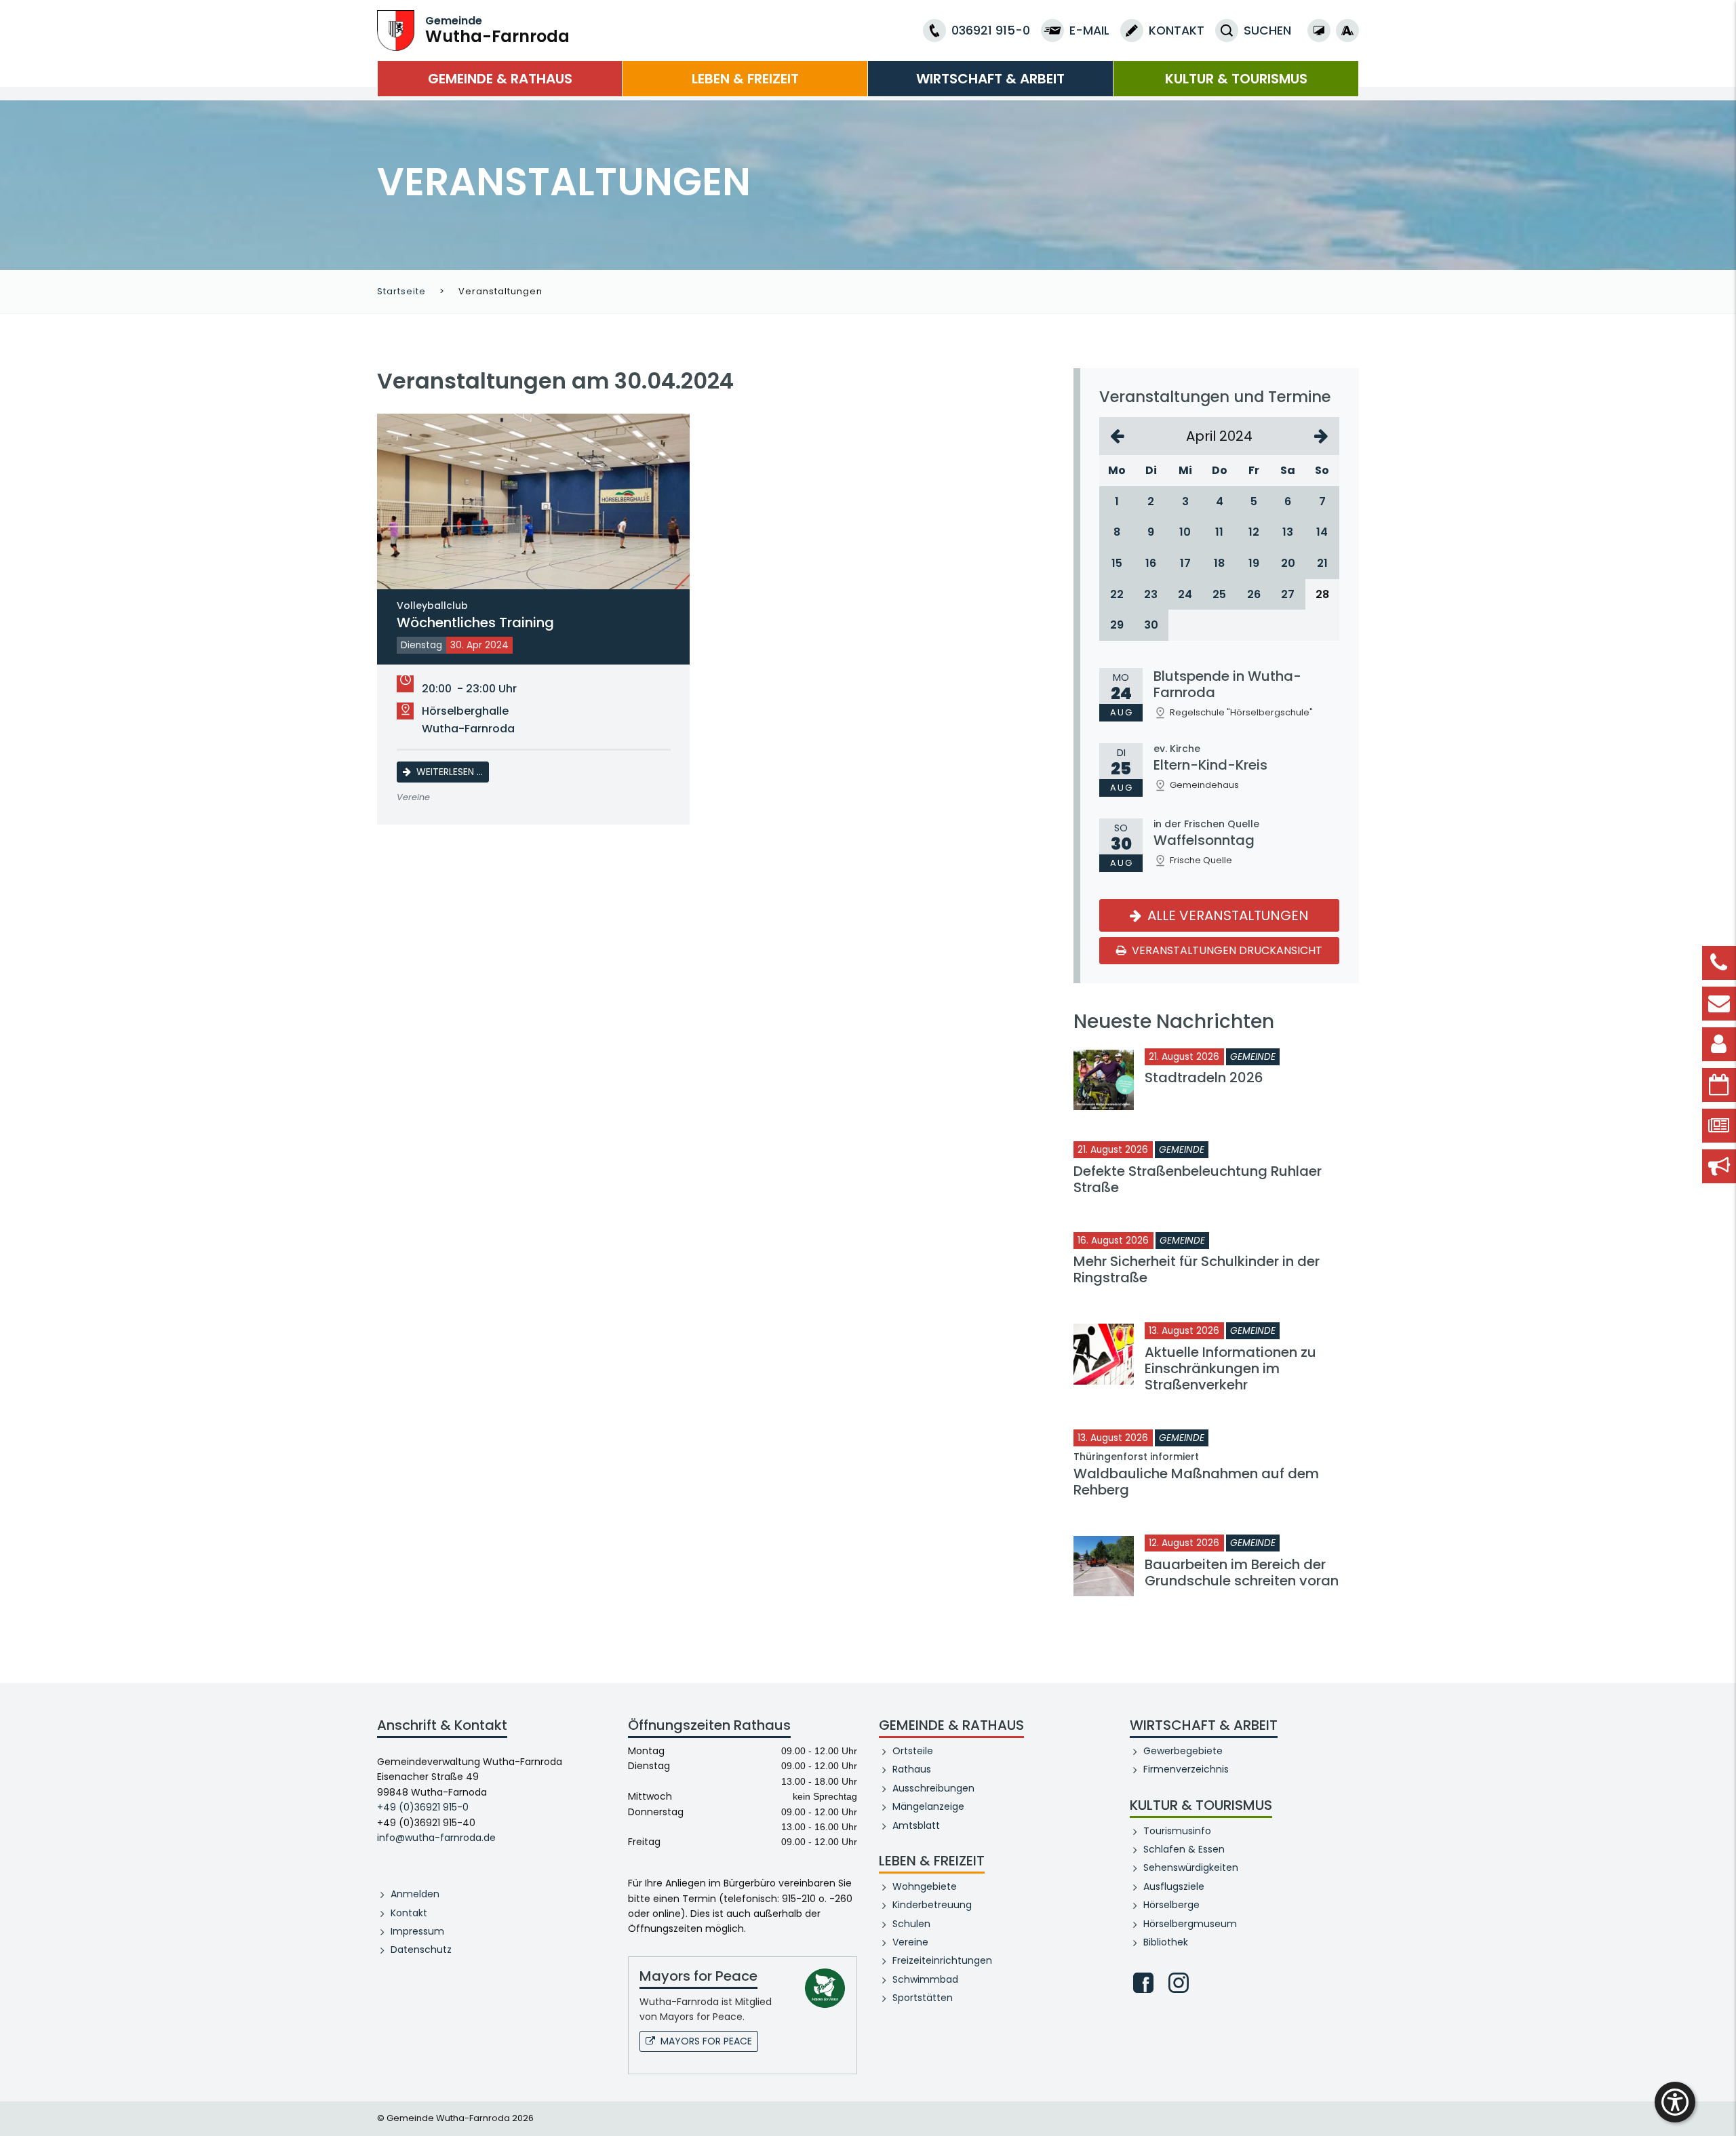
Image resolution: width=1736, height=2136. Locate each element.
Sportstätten (923, 1998)
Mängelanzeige (928, 1806)
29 (1117, 625)
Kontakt (409, 1913)
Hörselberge (1171, 1905)
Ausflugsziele (1174, 1886)
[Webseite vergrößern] (1347, 31)
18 (1219, 563)
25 (1219, 594)
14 (1322, 532)
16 (1151, 563)
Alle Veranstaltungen (1226, 915)
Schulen (911, 1924)
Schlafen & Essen (1184, 1849)
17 (1185, 563)
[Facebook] (1143, 1983)
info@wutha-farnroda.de (436, 1838)
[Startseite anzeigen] (396, 29)
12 (1254, 532)
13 (1288, 532)
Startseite (401, 291)
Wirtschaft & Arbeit (990, 79)
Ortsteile (913, 1751)
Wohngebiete (925, 1886)
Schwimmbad (925, 1979)
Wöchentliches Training (475, 616)
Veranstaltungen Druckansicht (1226, 950)
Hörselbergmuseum (1190, 1924)
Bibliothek (1166, 1942)
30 (1151, 625)
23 (1151, 594)
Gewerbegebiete (1183, 1751)
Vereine (910, 1942)
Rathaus (912, 1769)
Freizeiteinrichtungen (942, 1960)
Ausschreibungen (933, 1788)
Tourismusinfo (1177, 1831)
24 (1185, 594)
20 (1288, 563)
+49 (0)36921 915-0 (423, 1807)
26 (1254, 594)
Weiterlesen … (453, 771)
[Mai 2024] (1321, 436)
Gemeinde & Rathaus (500, 79)
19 (1254, 563)
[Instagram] (1179, 1983)
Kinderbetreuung (932, 1905)
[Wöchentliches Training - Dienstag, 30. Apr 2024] (533, 501)
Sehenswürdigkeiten (1191, 1867)
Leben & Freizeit (745, 79)
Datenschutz (421, 1950)
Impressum (417, 1931)
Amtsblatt (916, 1825)
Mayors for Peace (706, 2041)
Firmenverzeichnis (1186, 1769)
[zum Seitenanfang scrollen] (1719, 2105)
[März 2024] (1117, 436)
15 (1117, 563)
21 (1322, 563)
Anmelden (415, 1894)
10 (1185, 532)
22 (1117, 594)
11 (1219, 532)
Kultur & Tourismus (1236, 79)
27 (1288, 594)
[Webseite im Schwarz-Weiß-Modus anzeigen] (1319, 31)
